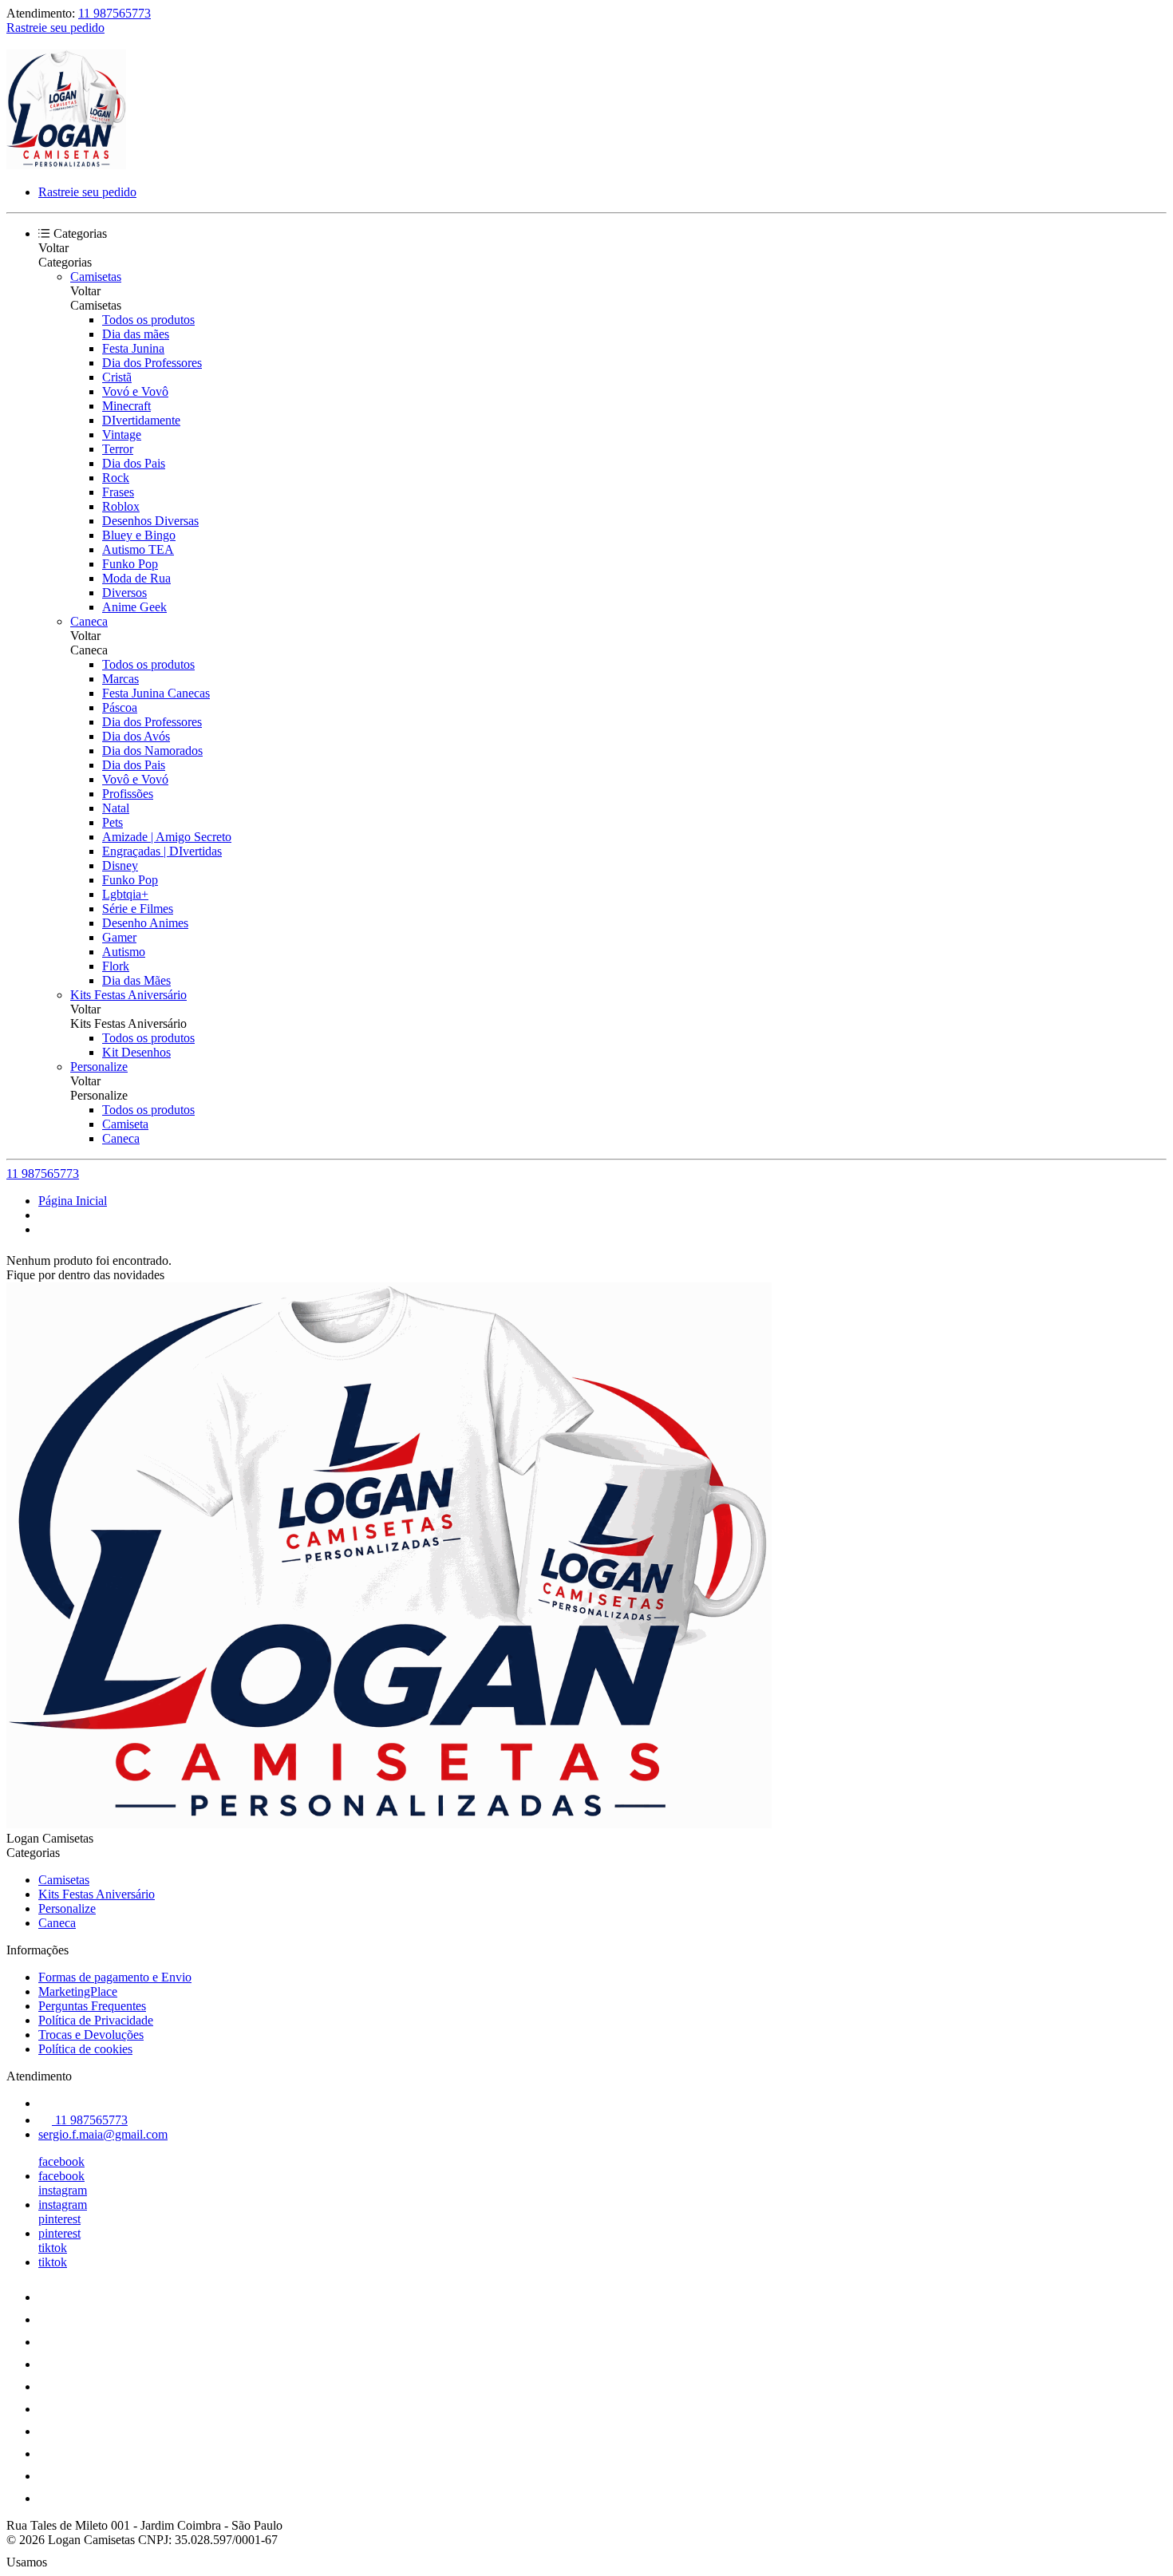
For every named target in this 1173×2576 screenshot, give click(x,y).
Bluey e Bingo (139, 535)
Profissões (128, 794)
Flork (116, 966)
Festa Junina (133, 348)
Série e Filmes (138, 909)
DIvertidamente (141, 420)
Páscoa (120, 707)
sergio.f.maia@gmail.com (103, 2134)
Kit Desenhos (136, 1052)
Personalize (99, 1067)
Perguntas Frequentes (92, 2006)
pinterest (59, 2219)
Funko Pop (130, 564)
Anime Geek (134, 607)
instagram (63, 2190)
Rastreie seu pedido (55, 28)
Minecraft (126, 406)
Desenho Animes (145, 923)
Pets (113, 822)
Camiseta (125, 1124)
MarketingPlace (78, 1991)
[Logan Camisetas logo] (66, 165)
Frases (118, 492)
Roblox (121, 506)
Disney (120, 865)
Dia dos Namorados (152, 751)
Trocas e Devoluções (91, 2035)
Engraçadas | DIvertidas (162, 851)
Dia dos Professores (152, 363)
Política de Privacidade (96, 2020)
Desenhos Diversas (150, 521)
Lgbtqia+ (125, 894)
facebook (61, 2161)
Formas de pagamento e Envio (115, 1977)
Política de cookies (85, 2049)
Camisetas (96, 277)
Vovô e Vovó (135, 779)
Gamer (119, 937)
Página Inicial (73, 1201)
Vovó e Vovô (135, 391)
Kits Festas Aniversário (128, 995)
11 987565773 (115, 13)
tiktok (53, 2248)
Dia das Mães (136, 980)
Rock (116, 478)
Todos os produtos (148, 320)
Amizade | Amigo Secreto (167, 837)
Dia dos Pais (134, 463)
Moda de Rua (136, 578)
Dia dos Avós (136, 736)
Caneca (89, 621)
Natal (116, 808)
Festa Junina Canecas (156, 693)
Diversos (124, 593)
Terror (118, 449)
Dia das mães (136, 334)
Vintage (122, 435)
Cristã (117, 377)
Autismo (124, 952)
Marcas (120, 679)
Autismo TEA (138, 549)
